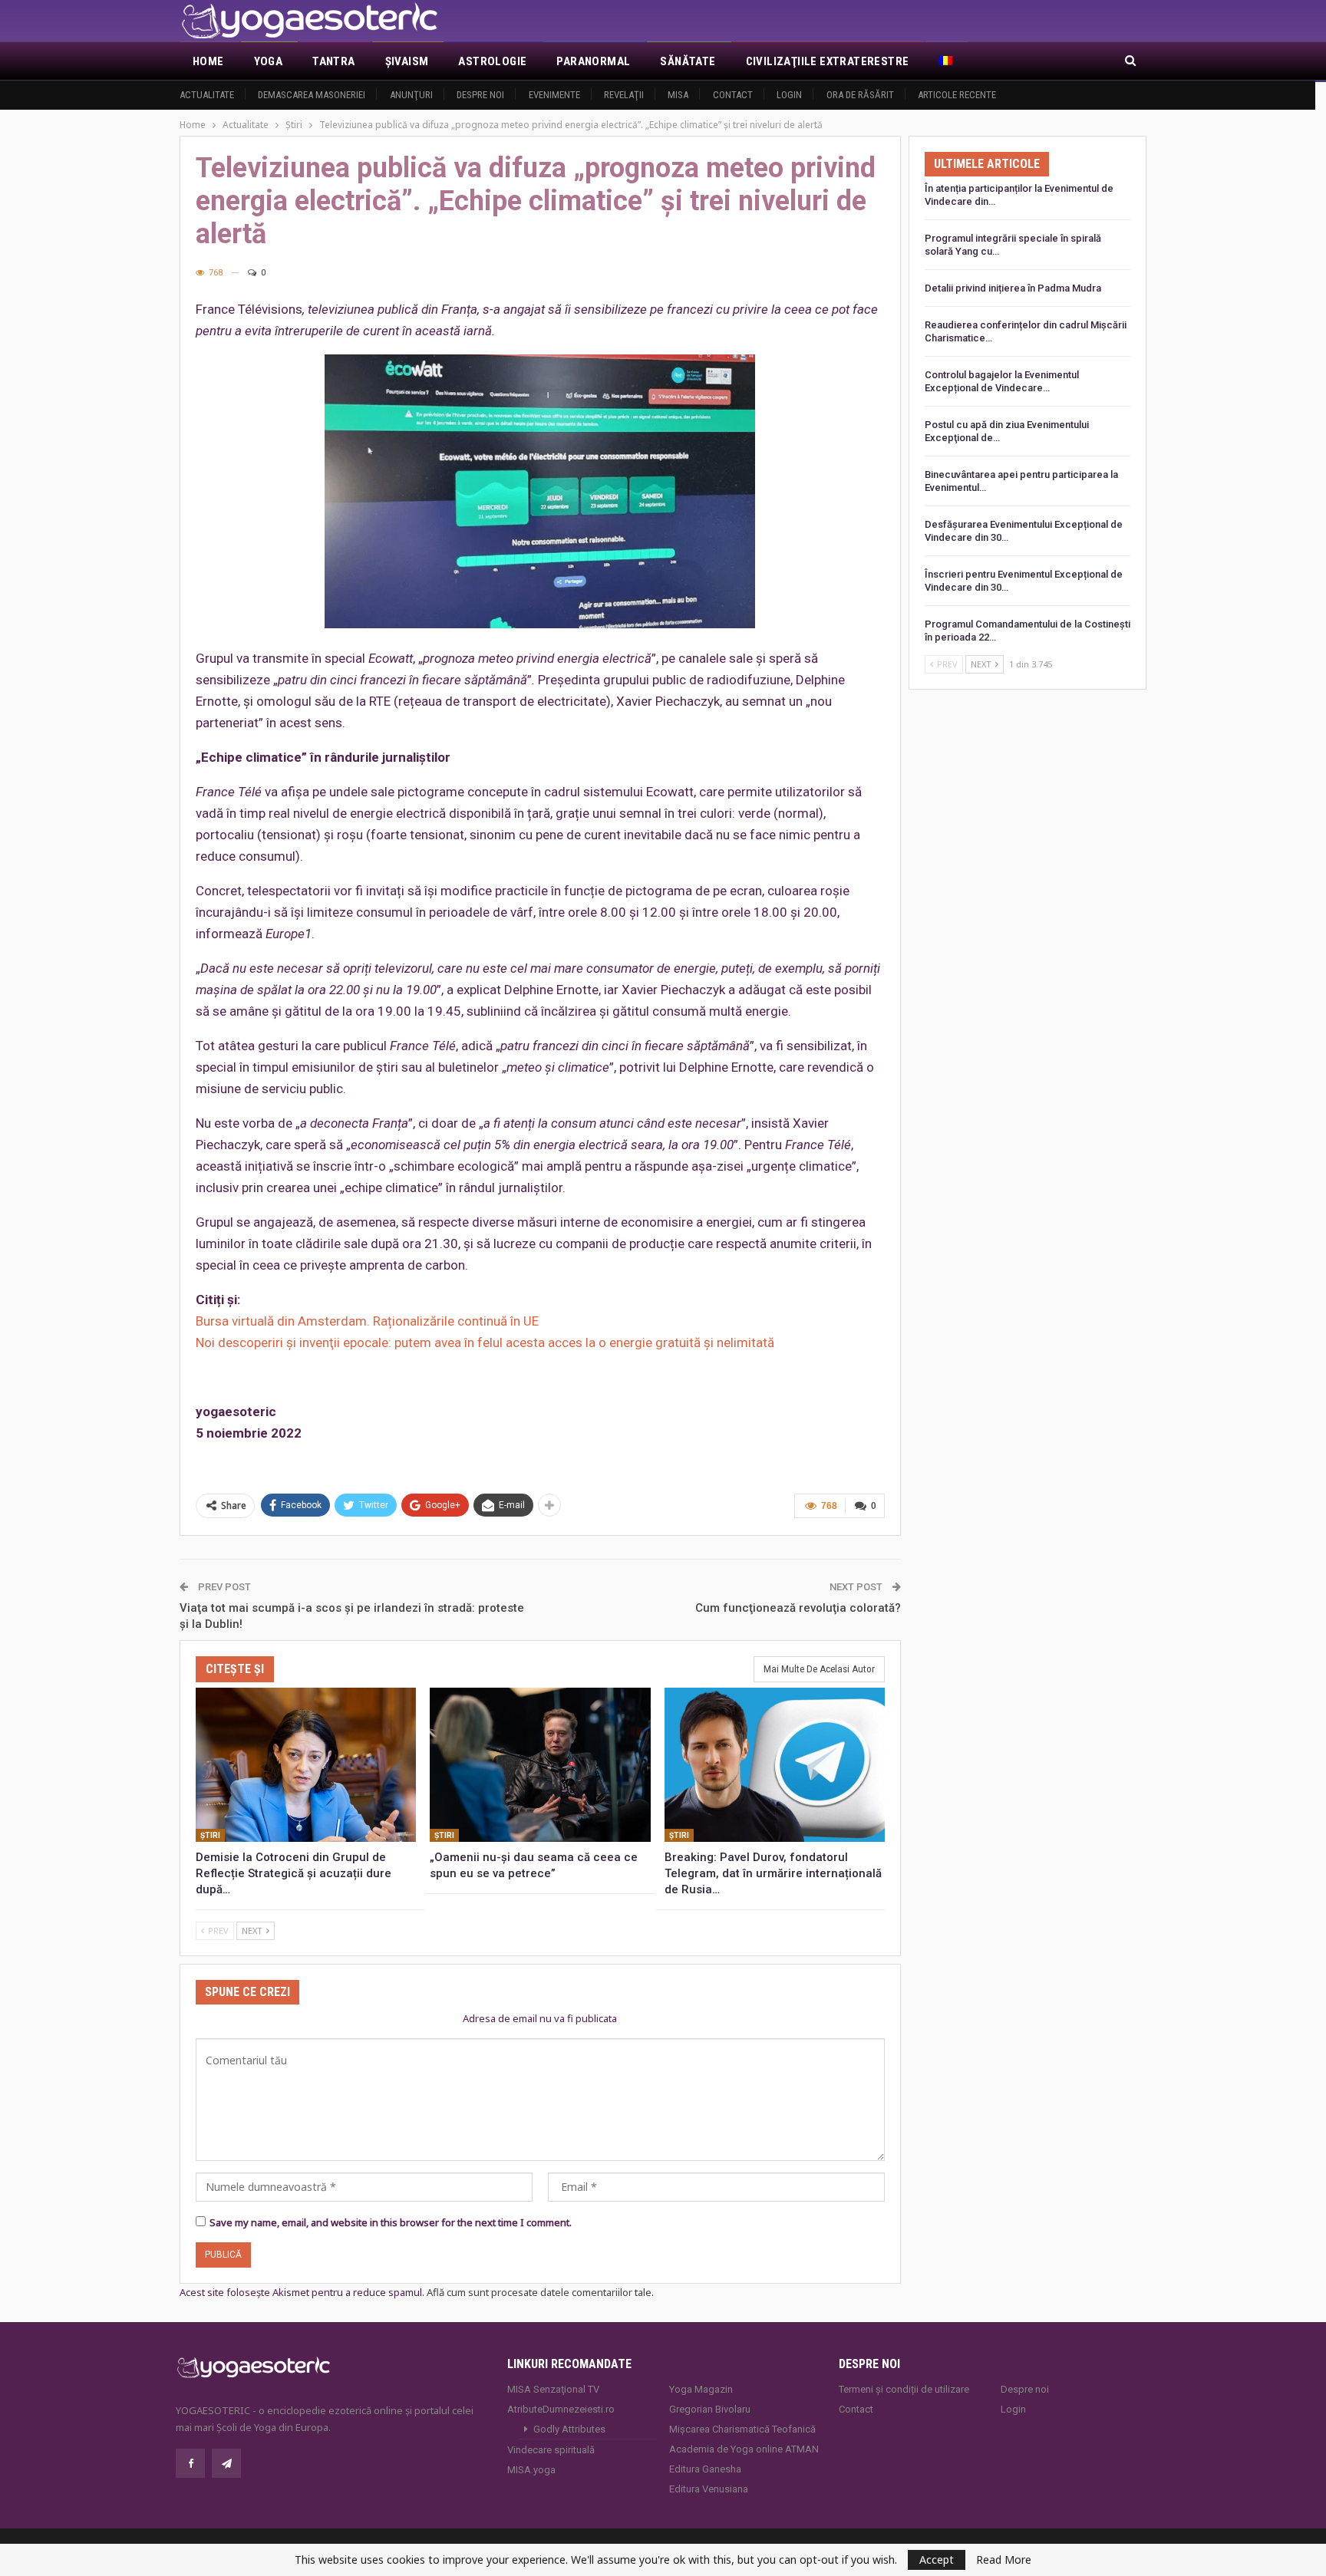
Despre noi (480, 95)
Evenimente (554, 95)
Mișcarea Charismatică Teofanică (742, 2429)
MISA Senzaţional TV (553, 2389)
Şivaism (407, 61)
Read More (1004, 2560)
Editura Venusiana (709, 2489)
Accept (937, 2560)
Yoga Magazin (701, 2389)
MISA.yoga (531, 2470)
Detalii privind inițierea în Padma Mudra (1013, 288)
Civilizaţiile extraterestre (828, 61)
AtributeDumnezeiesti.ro (561, 2409)
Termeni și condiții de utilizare (904, 2389)
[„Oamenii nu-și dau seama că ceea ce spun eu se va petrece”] (540, 1765)
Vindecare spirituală (551, 2450)
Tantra (333, 61)
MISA (678, 95)
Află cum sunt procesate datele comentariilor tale (539, 2292)
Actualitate (207, 95)
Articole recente (957, 95)
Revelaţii (624, 95)
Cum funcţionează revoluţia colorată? (798, 1608)
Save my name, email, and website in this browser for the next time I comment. (391, 2222)
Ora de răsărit (860, 95)
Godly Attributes (569, 2429)
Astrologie (492, 61)
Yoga (269, 61)
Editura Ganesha (705, 2469)
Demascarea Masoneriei (312, 95)
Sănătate (688, 61)
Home (208, 61)
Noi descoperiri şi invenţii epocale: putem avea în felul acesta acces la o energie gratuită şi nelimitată (485, 1342)
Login (789, 95)
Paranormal (593, 61)
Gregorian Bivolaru (710, 2409)
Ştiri (210, 1835)
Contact (733, 95)
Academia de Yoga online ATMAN (744, 2449)
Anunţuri (411, 95)
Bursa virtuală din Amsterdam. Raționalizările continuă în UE (367, 1321)
